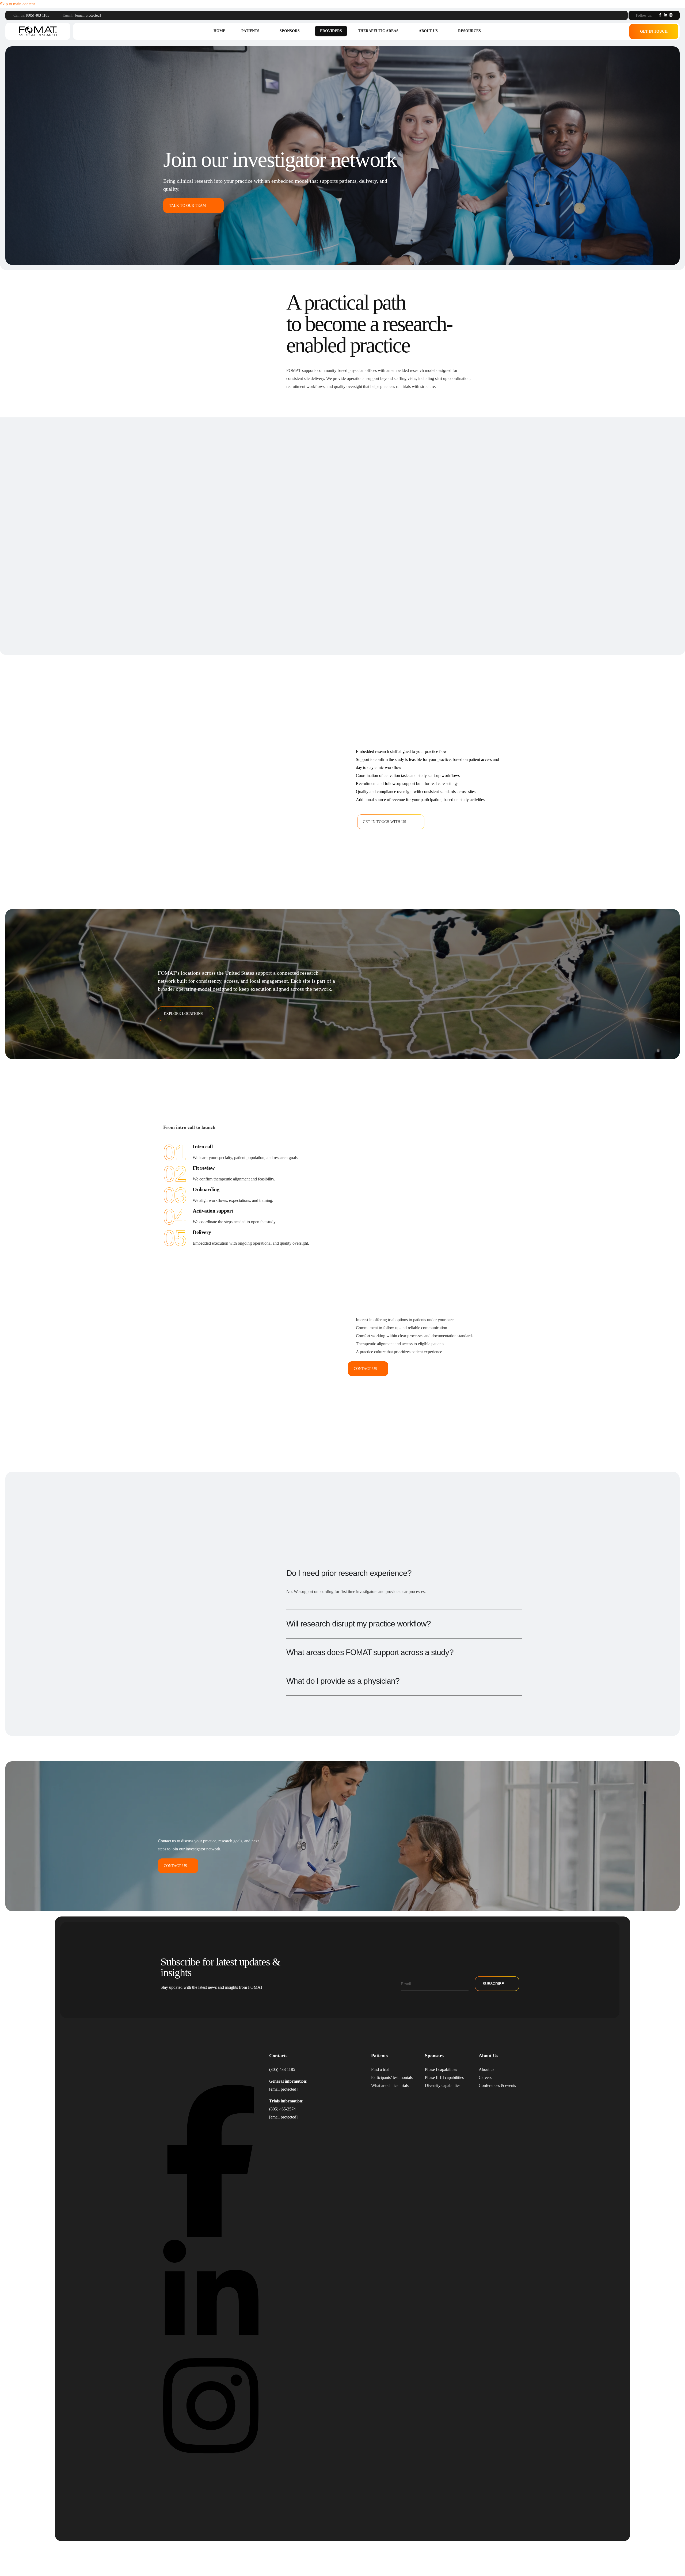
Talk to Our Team (187, 206)
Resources (469, 31)
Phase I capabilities (441, 2069)
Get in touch (654, 31)
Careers (485, 2077)
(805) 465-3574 (282, 2109)
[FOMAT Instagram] (211, 2459)
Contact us (365, 1369)
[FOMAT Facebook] (211, 2236)
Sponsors (290, 31)
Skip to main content (17, 4)
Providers (331, 31)
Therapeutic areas (378, 31)
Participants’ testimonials (392, 2077)
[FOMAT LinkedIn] (211, 2347)
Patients (250, 31)
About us (428, 31)
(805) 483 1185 (38, 15)
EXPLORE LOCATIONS (183, 1014)
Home (219, 31)
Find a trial (380, 2069)
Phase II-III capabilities (444, 2077)
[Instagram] (671, 15)
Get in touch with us (385, 822)
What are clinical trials (390, 2085)
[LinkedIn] (665, 15)
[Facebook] (660, 15)
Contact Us (175, 1866)
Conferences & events (497, 2085)
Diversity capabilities (443, 2085)
